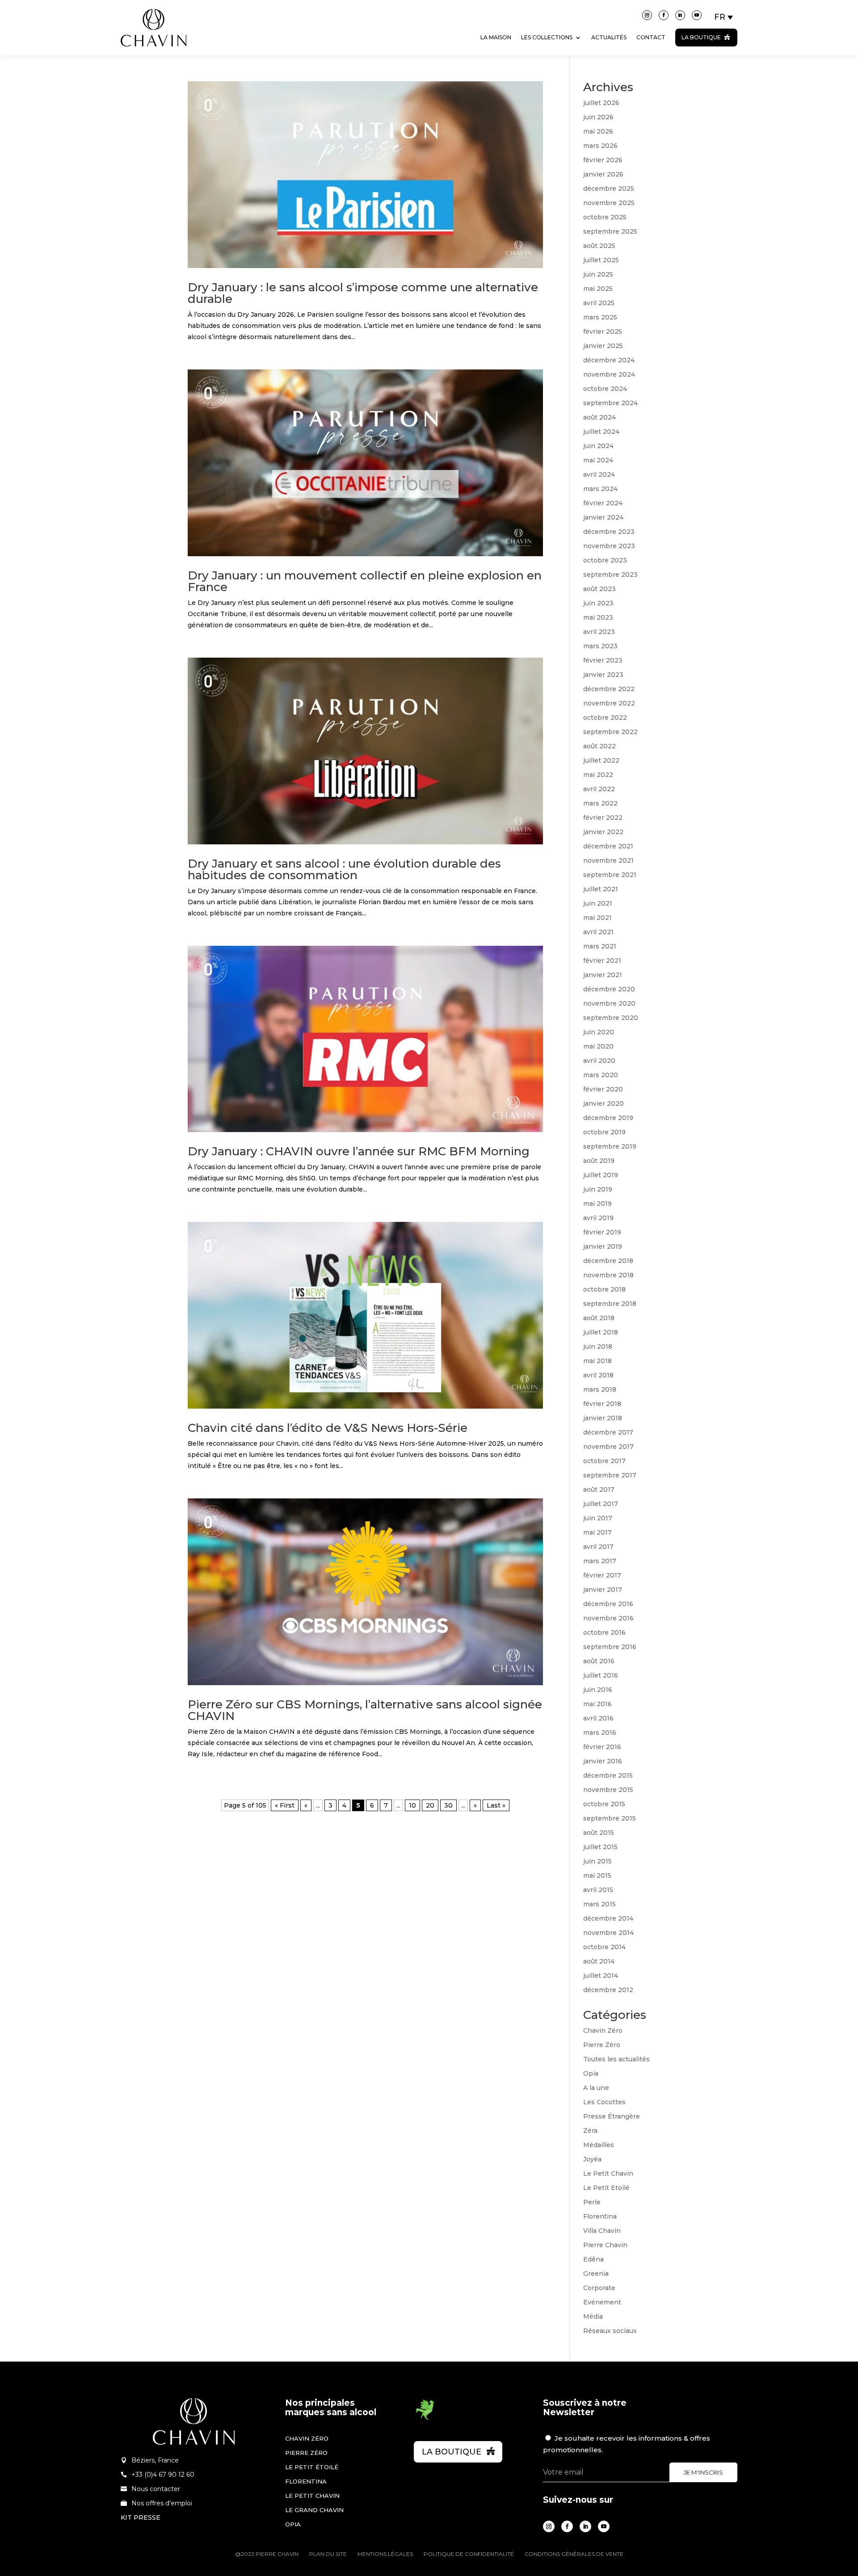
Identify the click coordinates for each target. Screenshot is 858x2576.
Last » (496, 1805)
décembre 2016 (608, 1604)
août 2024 (599, 417)
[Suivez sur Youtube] (697, 15)
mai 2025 (598, 289)
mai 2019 (597, 1204)
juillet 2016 (601, 1675)
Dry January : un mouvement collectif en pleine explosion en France (365, 581)
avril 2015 (598, 1890)
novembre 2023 (609, 546)
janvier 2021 (603, 975)
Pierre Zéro (602, 2045)
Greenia (596, 2274)
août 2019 (599, 1161)
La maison (496, 37)
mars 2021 (600, 946)
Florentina (600, 2216)
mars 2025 (600, 317)
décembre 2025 (609, 189)
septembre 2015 (610, 1818)
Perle (592, 2202)
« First (285, 1805)
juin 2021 (598, 903)
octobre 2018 (604, 1289)
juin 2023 (598, 603)
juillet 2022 (601, 760)
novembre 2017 (608, 1447)
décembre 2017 (608, 1432)
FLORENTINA (306, 2481)
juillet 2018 (601, 1332)
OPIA (293, 2524)
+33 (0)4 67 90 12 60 (163, 2475)
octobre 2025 (605, 217)
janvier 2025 (603, 346)
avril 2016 (598, 1718)
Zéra (590, 2131)
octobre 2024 (605, 389)
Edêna (593, 2259)
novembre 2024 (609, 374)
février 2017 (602, 1575)
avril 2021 (598, 932)
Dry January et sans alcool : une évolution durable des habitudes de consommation (344, 869)
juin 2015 (597, 1861)
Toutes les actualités (616, 2059)
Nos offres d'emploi (162, 2503)
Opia (591, 2073)
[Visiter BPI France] (425, 2418)
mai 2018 (597, 1361)
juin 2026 (598, 117)
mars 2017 (600, 1561)
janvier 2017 (603, 1590)
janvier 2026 (603, 174)
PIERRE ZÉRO (306, 2453)
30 (448, 1805)
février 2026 (603, 160)
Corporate (599, 2288)
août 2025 (599, 246)
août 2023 (599, 589)
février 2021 (602, 961)
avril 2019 (598, 1218)
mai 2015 (597, 1875)
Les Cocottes (604, 2102)
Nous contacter (156, 2489)
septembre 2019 (610, 1146)
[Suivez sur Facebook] (664, 15)
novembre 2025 (609, 203)
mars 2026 (600, 146)
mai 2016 (597, 1704)
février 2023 (603, 660)
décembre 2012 (608, 1990)
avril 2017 (598, 1547)
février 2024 (603, 503)
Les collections (547, 37)
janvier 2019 (603, 1246)
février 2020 (603, 1089)
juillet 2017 (601, 1504)
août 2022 (599, 746)
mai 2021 (597, 918)
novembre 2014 (608, 1933)
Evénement (602, 2302)
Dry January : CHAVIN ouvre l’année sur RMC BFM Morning (359, 1151)
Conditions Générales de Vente (574, 2554)
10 (412, 1805)
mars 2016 (600, 1733)
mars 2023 (600, 646)
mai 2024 (598, 460)
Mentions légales (385, 2554)
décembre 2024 (609, 360)
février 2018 (602, 1404)
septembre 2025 (610, 231)
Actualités (609, 37)
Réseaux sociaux (610, 2331)
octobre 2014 (604, 1947)
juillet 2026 (601, 103)
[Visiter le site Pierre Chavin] (154, 53)
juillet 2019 (601, 1175)
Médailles (599, 2145)
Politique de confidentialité (469, 2554)
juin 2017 (598, 1518)
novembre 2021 (608, 860)
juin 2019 (598, 1189)
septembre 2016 (610, 1647)
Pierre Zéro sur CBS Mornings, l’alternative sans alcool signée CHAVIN (365, 1710)
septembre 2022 (610, 732)
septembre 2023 (610, 575)
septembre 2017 (610, 1475)
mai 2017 (597, 1532)
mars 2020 (601, 1075)
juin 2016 (598, 1690)
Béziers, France (155, 2460)
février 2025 (603, 331)
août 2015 (599, 1833)
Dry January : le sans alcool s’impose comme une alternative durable (363, 293)
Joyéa (592, 2159)
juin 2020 (599, 1032)
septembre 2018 (610, 1304)
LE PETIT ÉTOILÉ (312, 2467)
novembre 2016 (608, 1618)
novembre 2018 (608, 1275)
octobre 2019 (604, 1132)
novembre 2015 (608, 1790)
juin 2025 (598, 274)
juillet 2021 (601, 889)
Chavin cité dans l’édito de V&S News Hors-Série (328, 1428)
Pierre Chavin (605, 2245)
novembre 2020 (609, 1003)
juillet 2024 (601, 432)
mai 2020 (598, 1046)
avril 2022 (599, 789)
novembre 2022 (609, 703)
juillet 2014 (601, 1976)
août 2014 (599, 1961)
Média (593, 2316)
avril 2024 (599, 474)
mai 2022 (598, 775)
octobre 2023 (605, 560)
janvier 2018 (603, 1418)
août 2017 (599, 1489)
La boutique (701, 37)
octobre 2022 (605, 717)
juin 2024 (598, 446)
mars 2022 (600, 803)
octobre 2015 (604, 1804)
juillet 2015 (600, 1847)
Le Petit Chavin (608, 2173)
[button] (724, 17)
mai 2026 (598, 131)
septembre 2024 (610, 403)
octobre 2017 (604, 1461)
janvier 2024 (603, 517)
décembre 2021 (608, 846)
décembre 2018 (608, 1261)
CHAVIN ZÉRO (307, 2438)
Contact (651, 37)
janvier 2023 (603, 675)
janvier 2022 (603, 832)
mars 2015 (599, 1904)
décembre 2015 (608, 1775)
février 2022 (603, 818)
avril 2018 (598, 1375)
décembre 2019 (608, 1118)
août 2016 (599, 1661)
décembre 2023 (609, 532)
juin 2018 (598, 1347)
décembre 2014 (608, 1918)
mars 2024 (600, 489)
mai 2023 (598, 617)
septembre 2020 (611, 1018)
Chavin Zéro (603, 2031)
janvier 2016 (603, 1761)
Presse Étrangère (612, 2116)
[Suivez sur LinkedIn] (680, 15)
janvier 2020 (604, 1103)
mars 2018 (600, 1389)
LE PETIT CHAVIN (312, 2496)
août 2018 (599, 1318)
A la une (596, 2088)
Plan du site (328, 2554)
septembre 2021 (610, 875)
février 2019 (602, 1232)
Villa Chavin (602, 2231)
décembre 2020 (609, 989)
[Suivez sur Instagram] (647, 15)
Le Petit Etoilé (606, 2188)
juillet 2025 (601, 260)
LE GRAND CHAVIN (314, 2510)
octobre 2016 (604, 1632)
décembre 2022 (609, 689)
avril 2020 (599, 1061)
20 (430, 1805)
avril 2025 (599, 303)
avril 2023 (599, 632)
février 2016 (602, 1747)
